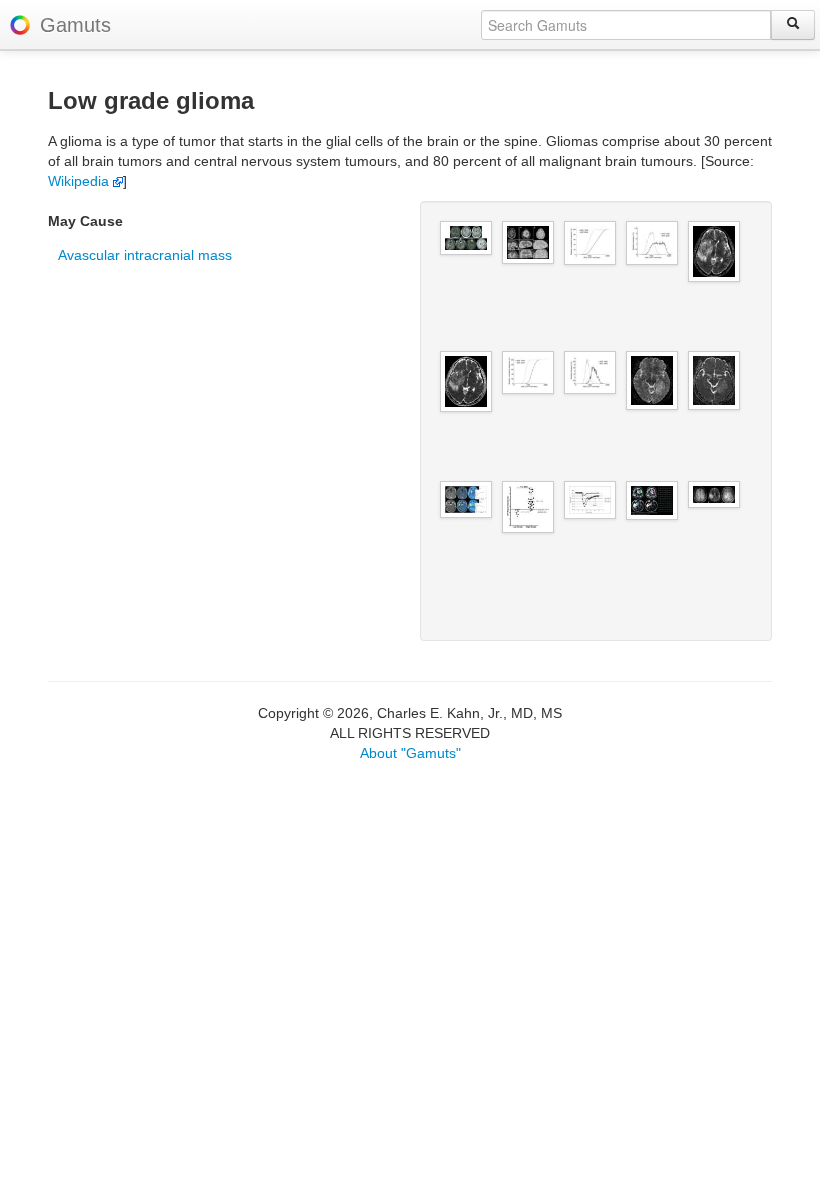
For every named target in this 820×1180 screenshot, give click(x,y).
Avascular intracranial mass (145, 255)
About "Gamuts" (410, 753)
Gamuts (75, 25)
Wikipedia (80, 181)
